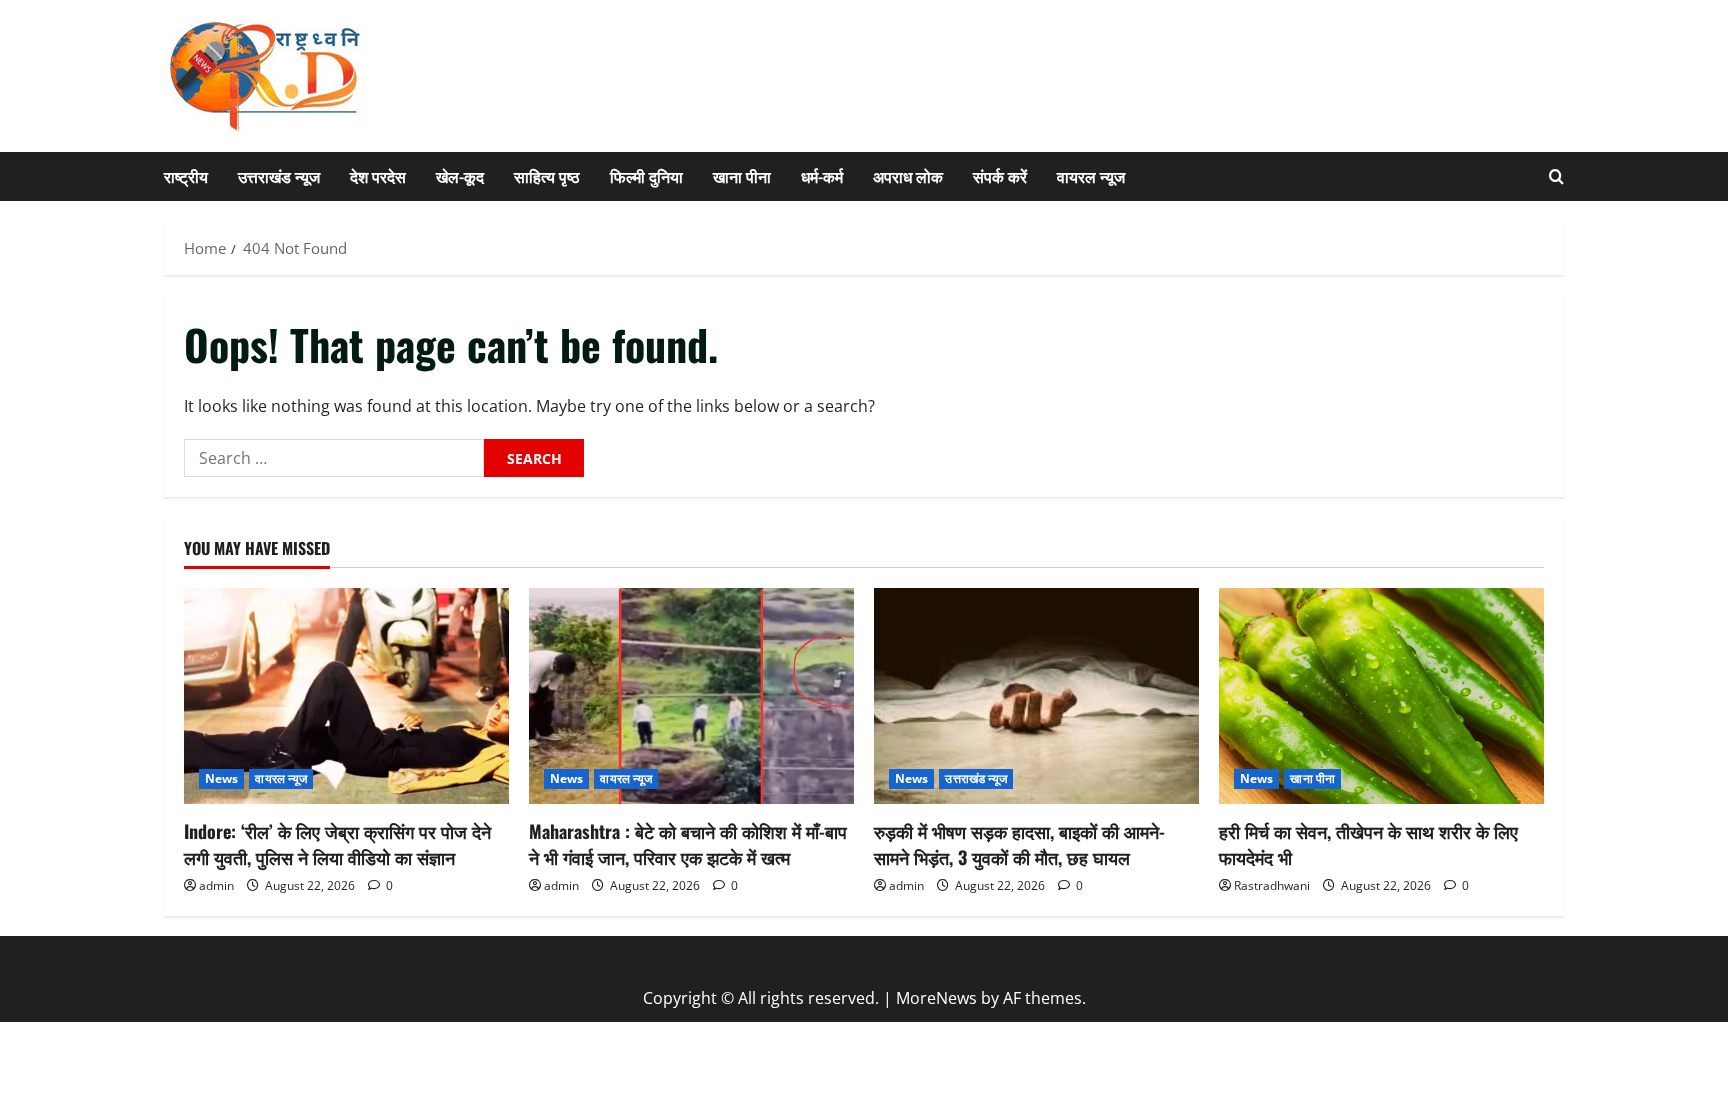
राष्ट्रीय (186, 176)
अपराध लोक (908, 176)
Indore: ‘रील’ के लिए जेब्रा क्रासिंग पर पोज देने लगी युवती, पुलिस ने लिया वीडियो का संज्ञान (337, 843)
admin (216, 885)
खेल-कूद (460, 176)
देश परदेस (378, 176)
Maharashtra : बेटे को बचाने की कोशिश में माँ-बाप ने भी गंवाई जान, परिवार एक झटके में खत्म (688, 843)
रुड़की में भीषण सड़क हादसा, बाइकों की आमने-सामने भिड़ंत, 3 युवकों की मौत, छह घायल (1019, 843)
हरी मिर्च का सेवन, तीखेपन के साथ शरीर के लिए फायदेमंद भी (1368, 843)
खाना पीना (742, 176)
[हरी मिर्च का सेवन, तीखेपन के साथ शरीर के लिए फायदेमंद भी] (1381, 696)
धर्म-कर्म (822, 176)
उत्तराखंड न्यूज (279, 176)
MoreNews (936, 998)
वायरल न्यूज (1091, 176)
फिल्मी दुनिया (646, 176)
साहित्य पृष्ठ (547, 176)
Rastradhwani (1272, 885)
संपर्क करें (1000, 176)
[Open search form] (1556, 176)
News (221, 778)
